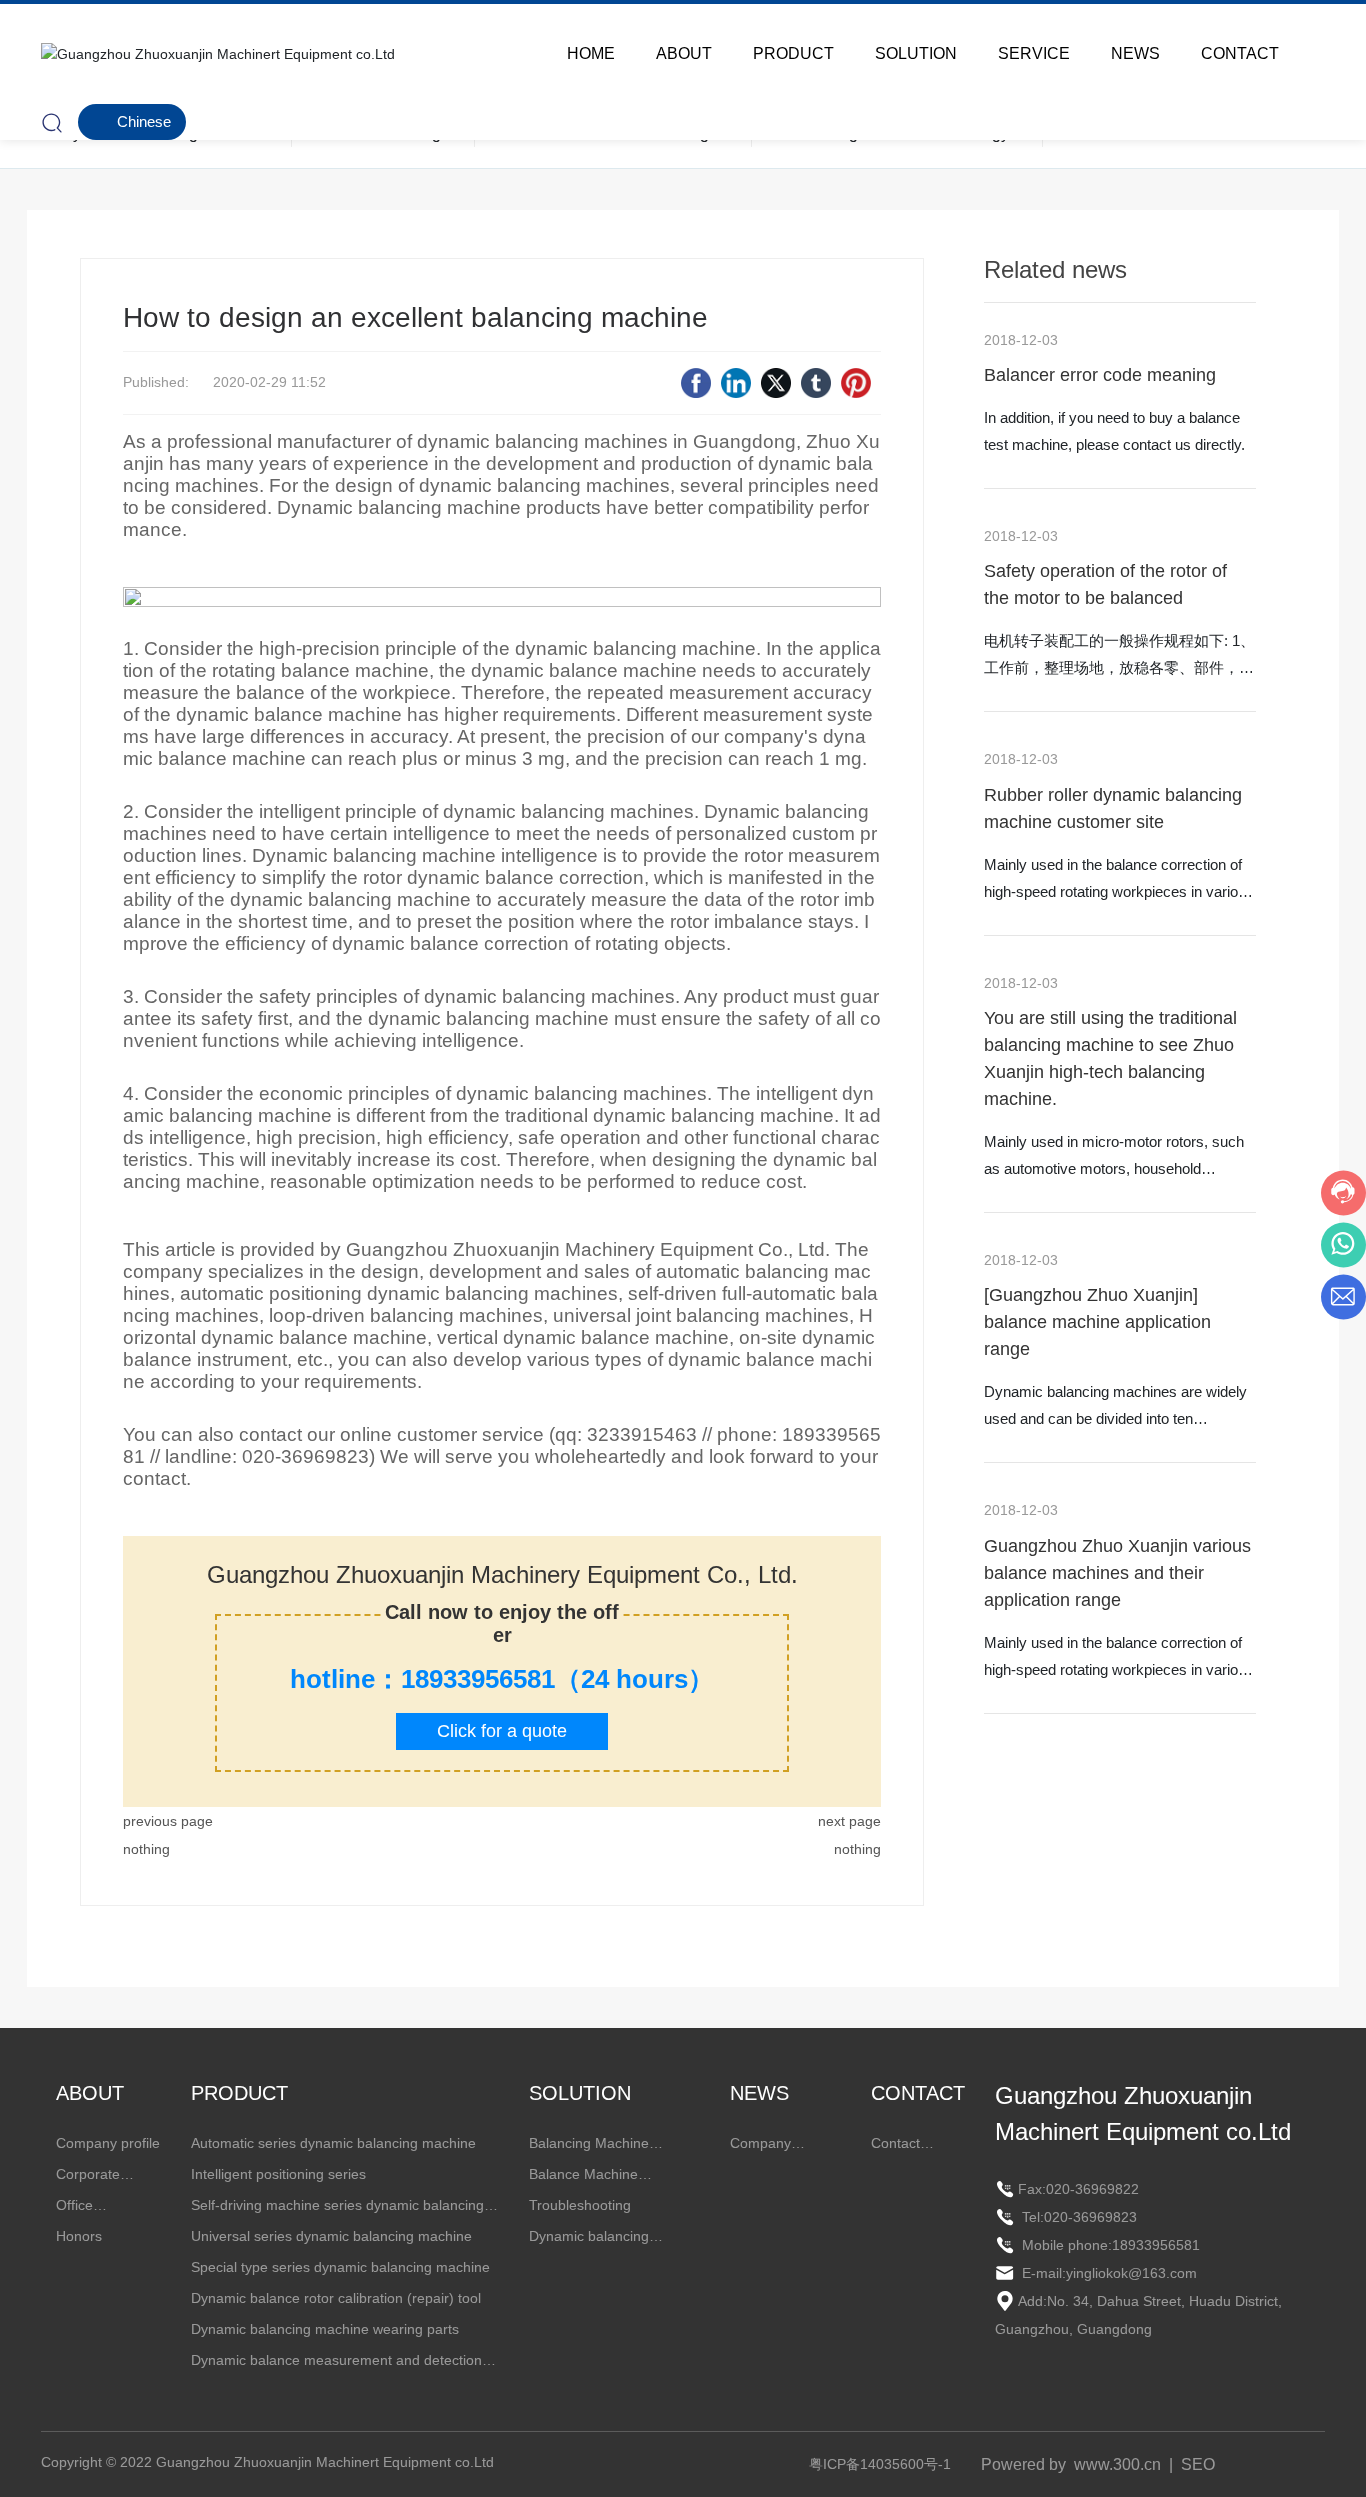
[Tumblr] (816, 383)
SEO (1198, 2464)
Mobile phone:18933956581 (1109, 2245)
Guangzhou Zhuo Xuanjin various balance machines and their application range (1117, 1573)
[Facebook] (696, 383)
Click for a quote (502, 1731)
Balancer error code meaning (1100, 375)
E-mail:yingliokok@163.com (1107, 2273)
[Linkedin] (736, 383)
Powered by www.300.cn (1071, 2464)
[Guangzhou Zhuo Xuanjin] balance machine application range (1097, 1322)
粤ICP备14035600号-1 (880, 2464)
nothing (146, 1849)
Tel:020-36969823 (1077, 2217)
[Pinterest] (856, 383)
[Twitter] (776, 383)
